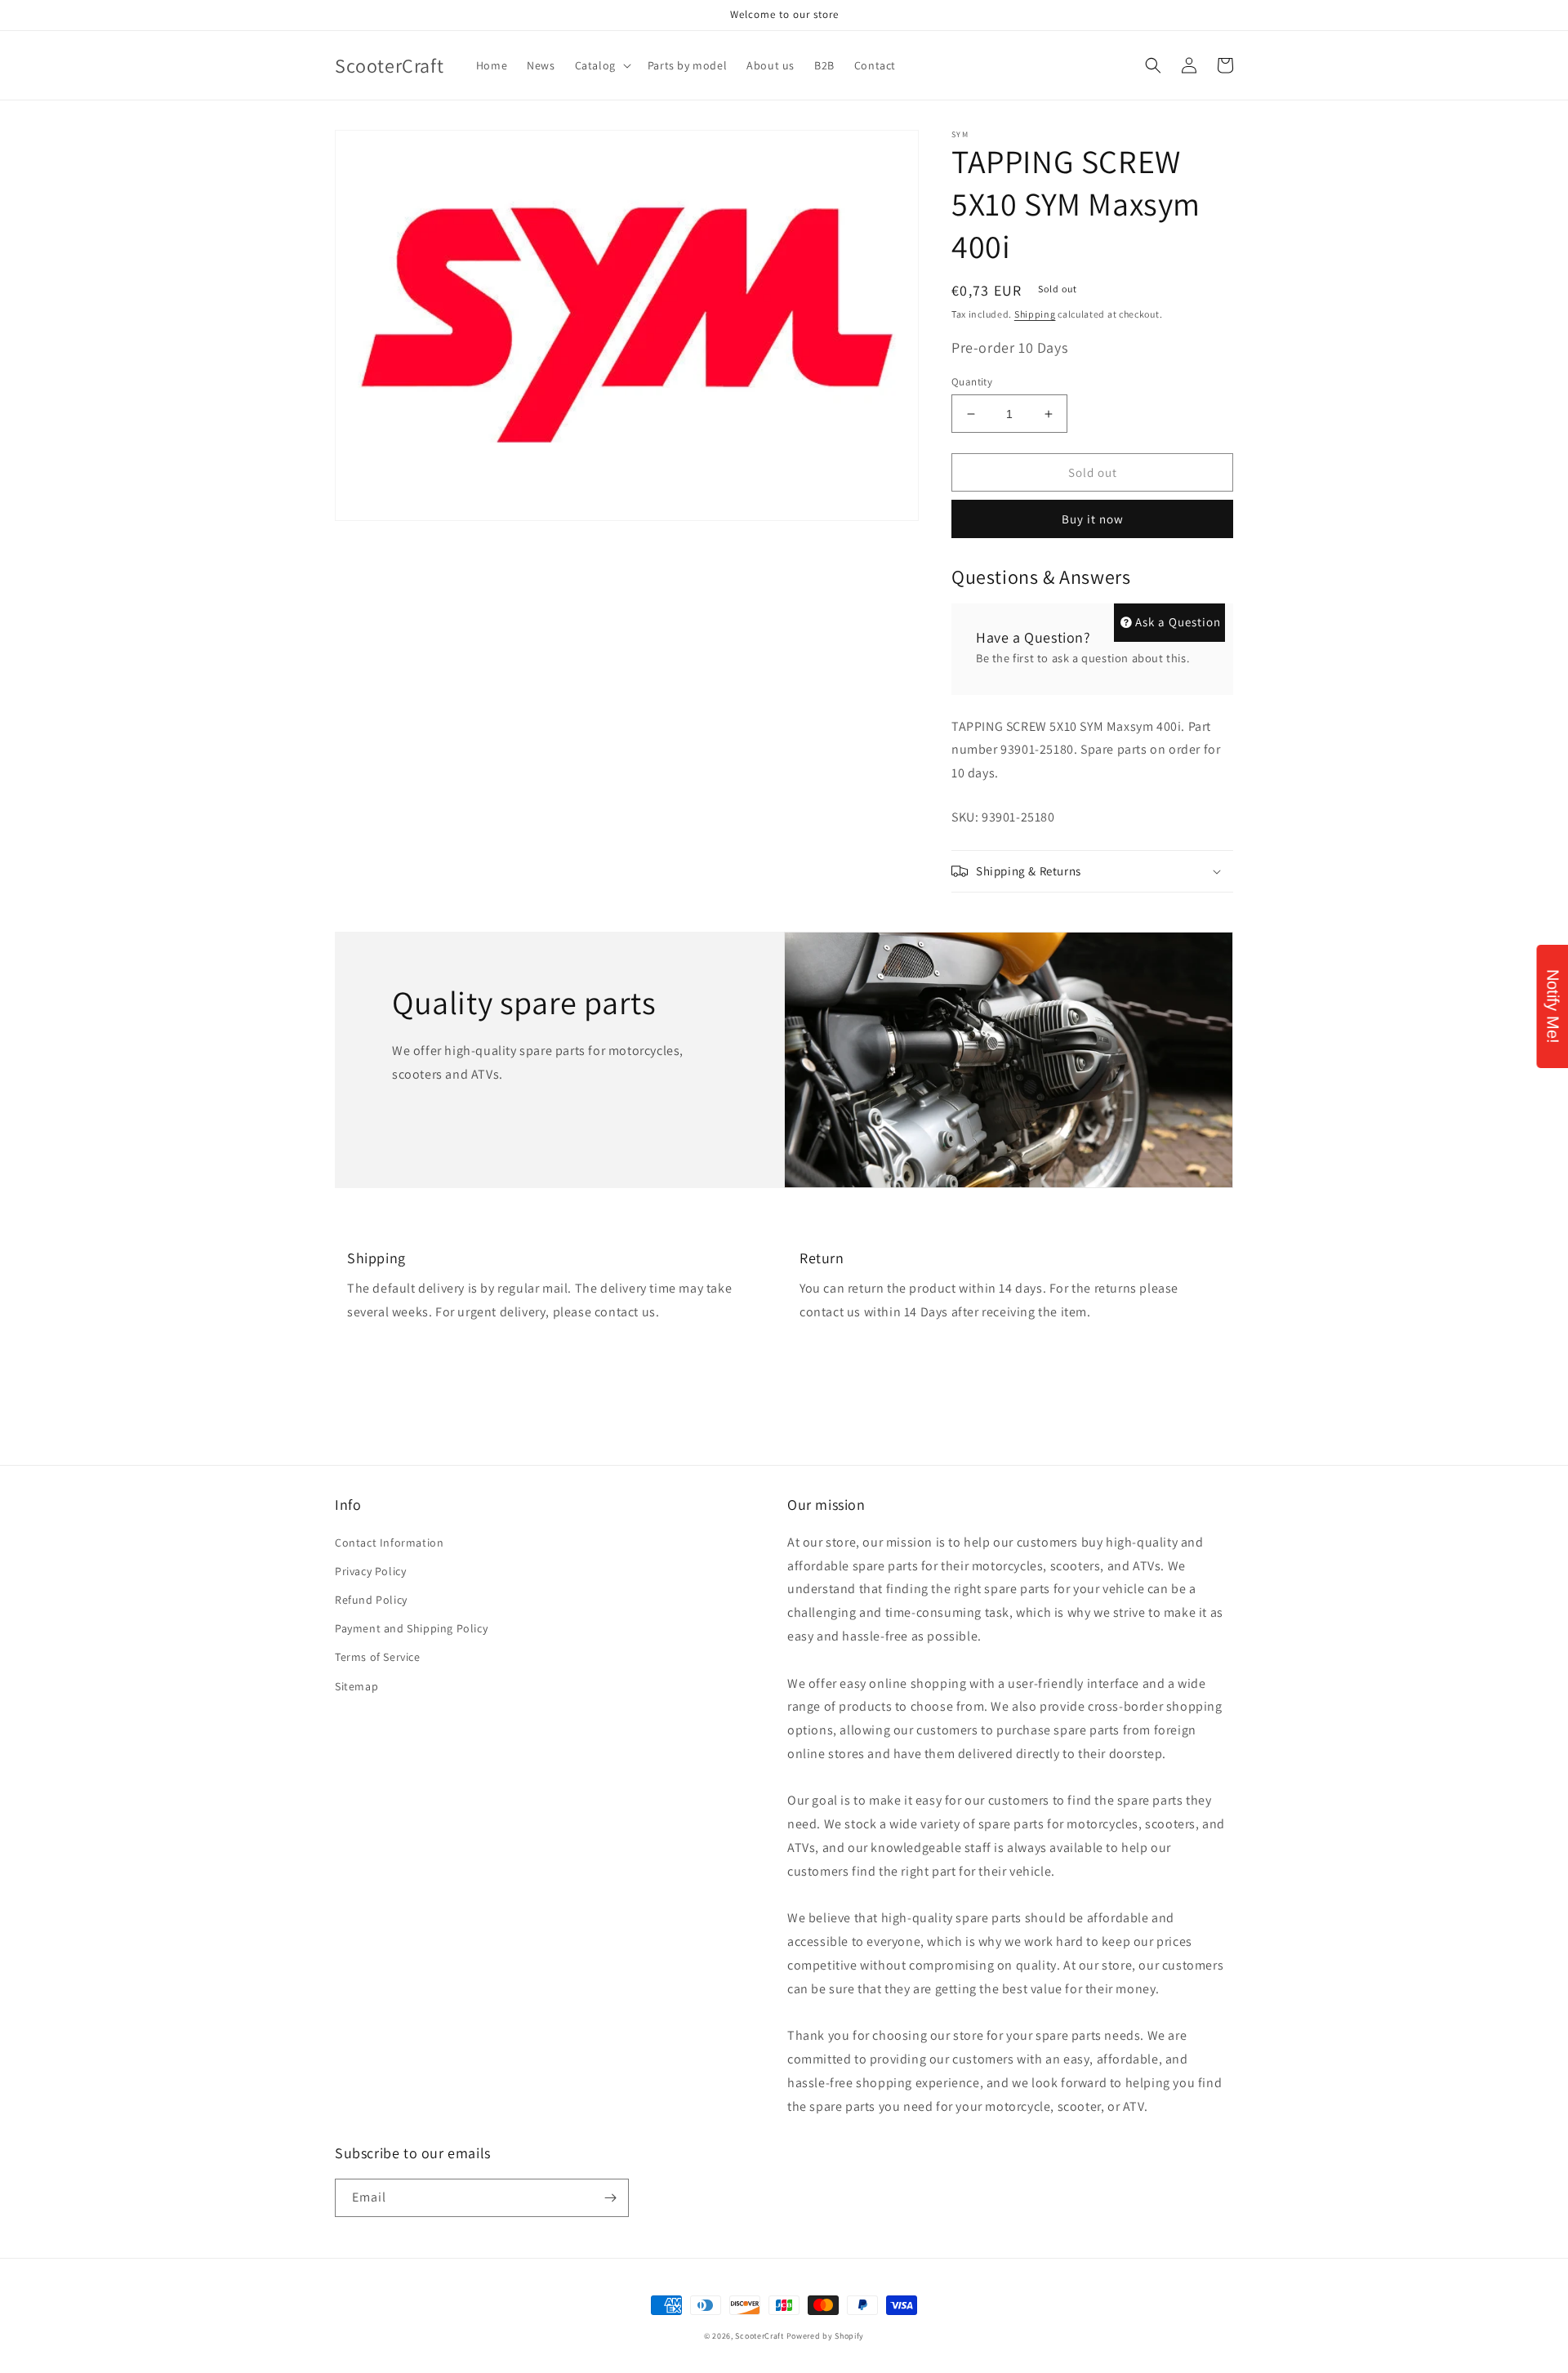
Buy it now (1093, 519)
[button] (601, 65)
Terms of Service (378, 1657)
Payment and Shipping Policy (411, 1628)
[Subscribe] (610, 2198)
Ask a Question (1178, 622)
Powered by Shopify (826, 2336)
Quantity (972, 382)
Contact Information (389, 1543)
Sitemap (356, 1686)
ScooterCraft (759, 2336)
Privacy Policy (370, 1571)
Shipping (1035, 314)
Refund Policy (371, 1600)
